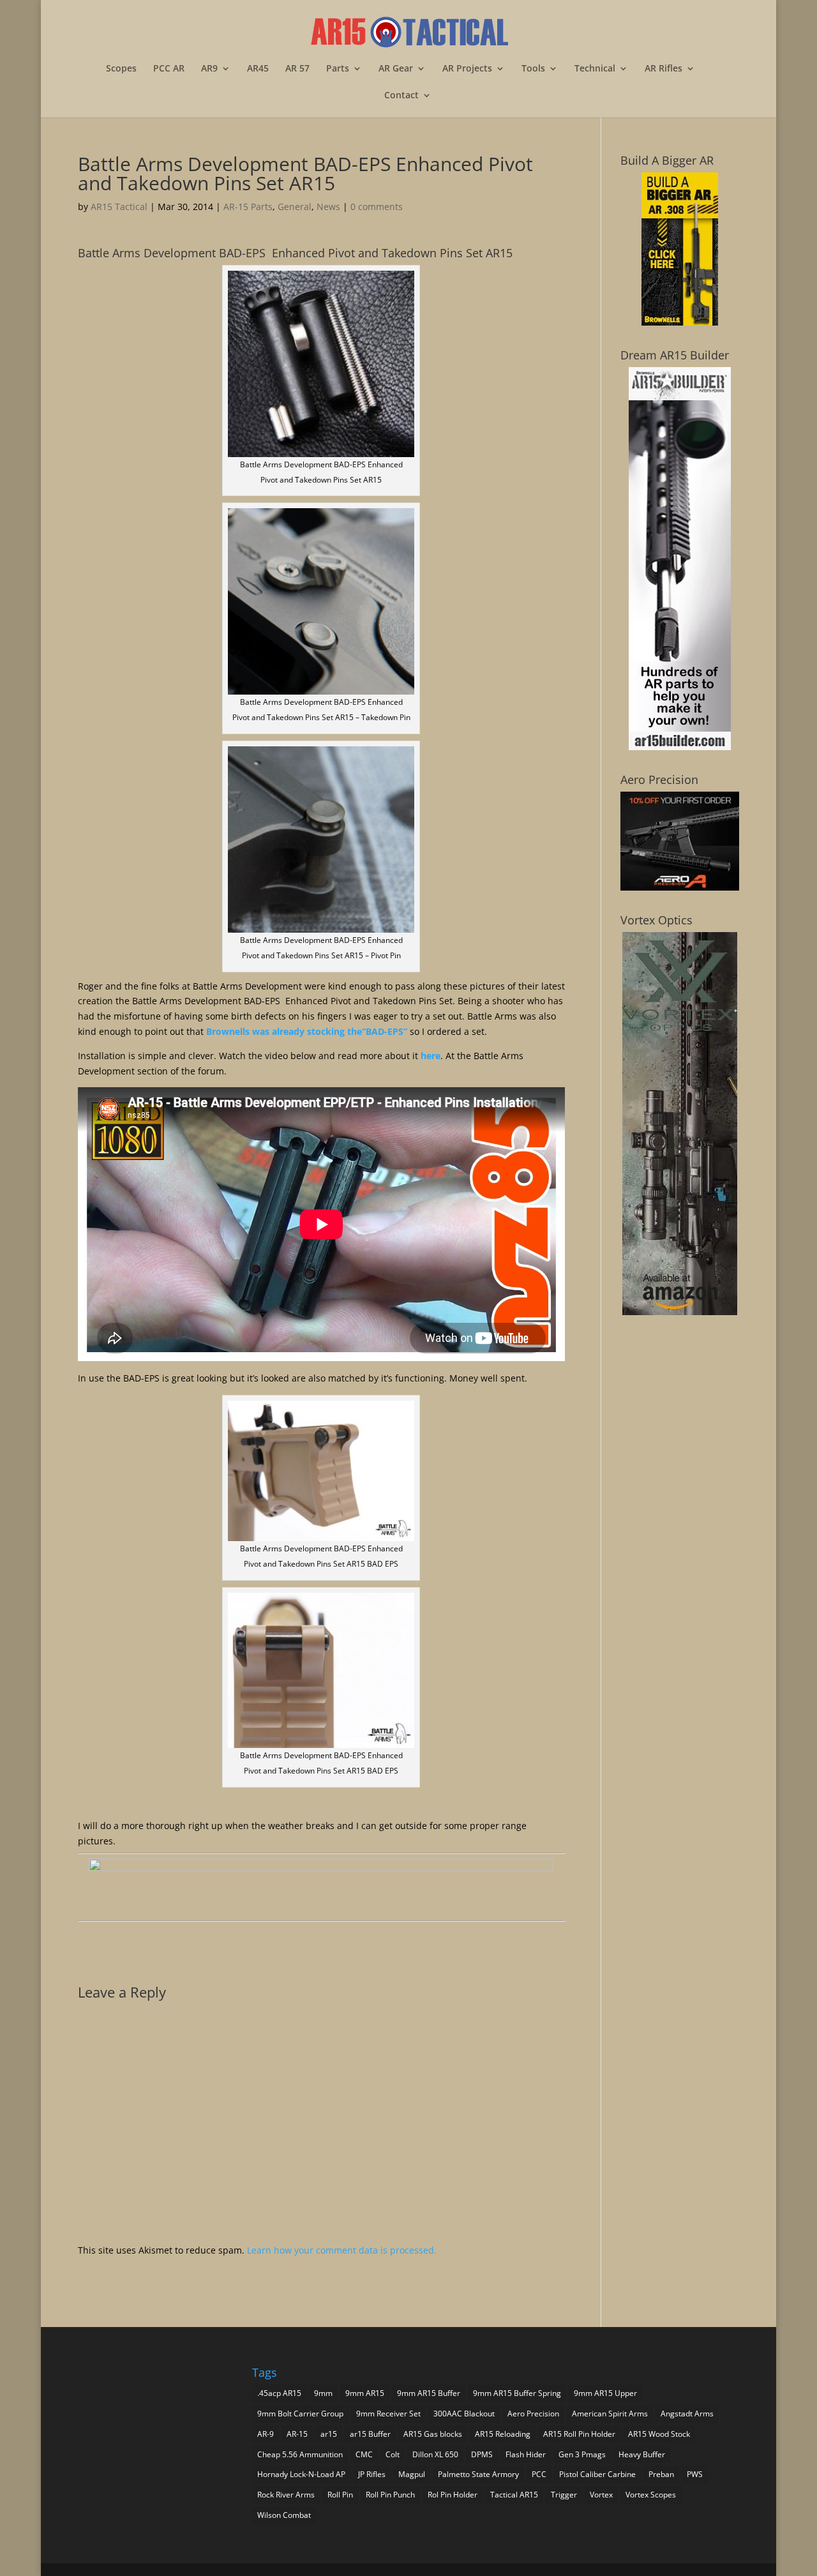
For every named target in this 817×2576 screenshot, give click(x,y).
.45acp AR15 (279, 2393)
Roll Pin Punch (390, 2495)
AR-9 (266, 2434)
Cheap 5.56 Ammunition (300, 2454)
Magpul (412, 2474)
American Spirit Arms (610, 2414)
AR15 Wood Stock (659, 2434)
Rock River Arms (286, 2495)
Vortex (601, 2495)
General (295, 207)
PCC (539, 2474)
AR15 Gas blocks (433, 2434)
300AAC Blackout (464, 2414)
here (431, 1056)
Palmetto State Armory (478, 2474)
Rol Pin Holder (453, 2495)
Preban (661, 2474)
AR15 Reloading (503, 2434)
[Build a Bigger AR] (680, 322)
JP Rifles (372, 2474)
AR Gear (396, 69)
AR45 (258, 69)
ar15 (329, 2434)
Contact (401, 96)
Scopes (121, 69)
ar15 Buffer (370, 2434)
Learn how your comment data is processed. (342, 2250)
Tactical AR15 (514, 2495)
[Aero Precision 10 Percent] (680, 887)
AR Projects (467, 69)
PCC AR (169, 69)
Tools (533, 69)
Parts (338, 69)
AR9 (209, 69)
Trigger (564, 2495)
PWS (695, 2474)
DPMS (482, 2454)
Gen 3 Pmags (582, 2454)
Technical (595, 69)
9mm (323, 2393)
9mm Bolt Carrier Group (300, 2414)
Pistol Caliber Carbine (597, 2474)
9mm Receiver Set (388, 2414)
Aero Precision (533, 2414)
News (328, 207)
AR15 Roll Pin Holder (579, 2434)
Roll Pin (340, 2495)
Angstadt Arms (687, 2414)
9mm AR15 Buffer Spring (517, 2393)
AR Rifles (663, 69)
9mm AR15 (365, 2393)
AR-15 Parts (248, 207)
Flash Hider (526, 2454)
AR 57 (297, 69)
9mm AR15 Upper (605, 2393)
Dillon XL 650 (435, 2454)
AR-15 (297, 2434)
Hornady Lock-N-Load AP (301, 2474)
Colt (393, 2454)
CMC (364, 2454)
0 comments (377, 207)
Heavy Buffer (642, 2454)
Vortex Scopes (651, 2495)
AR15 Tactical (119, 207)
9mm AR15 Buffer (429, 2393)
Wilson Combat (284, 2515)
